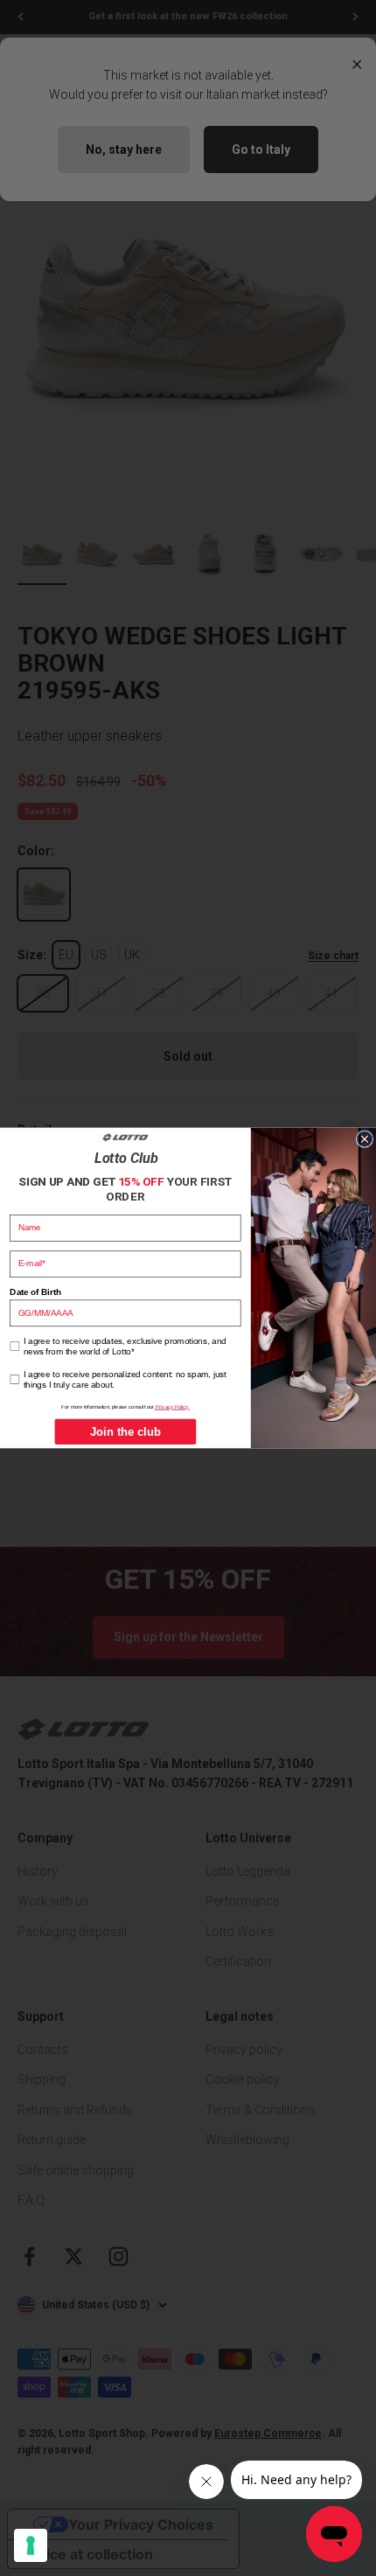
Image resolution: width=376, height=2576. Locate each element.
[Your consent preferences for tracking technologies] (31, 2545)
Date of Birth (35, 1292)
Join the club (126, 1432)
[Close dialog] (364, 1139)
